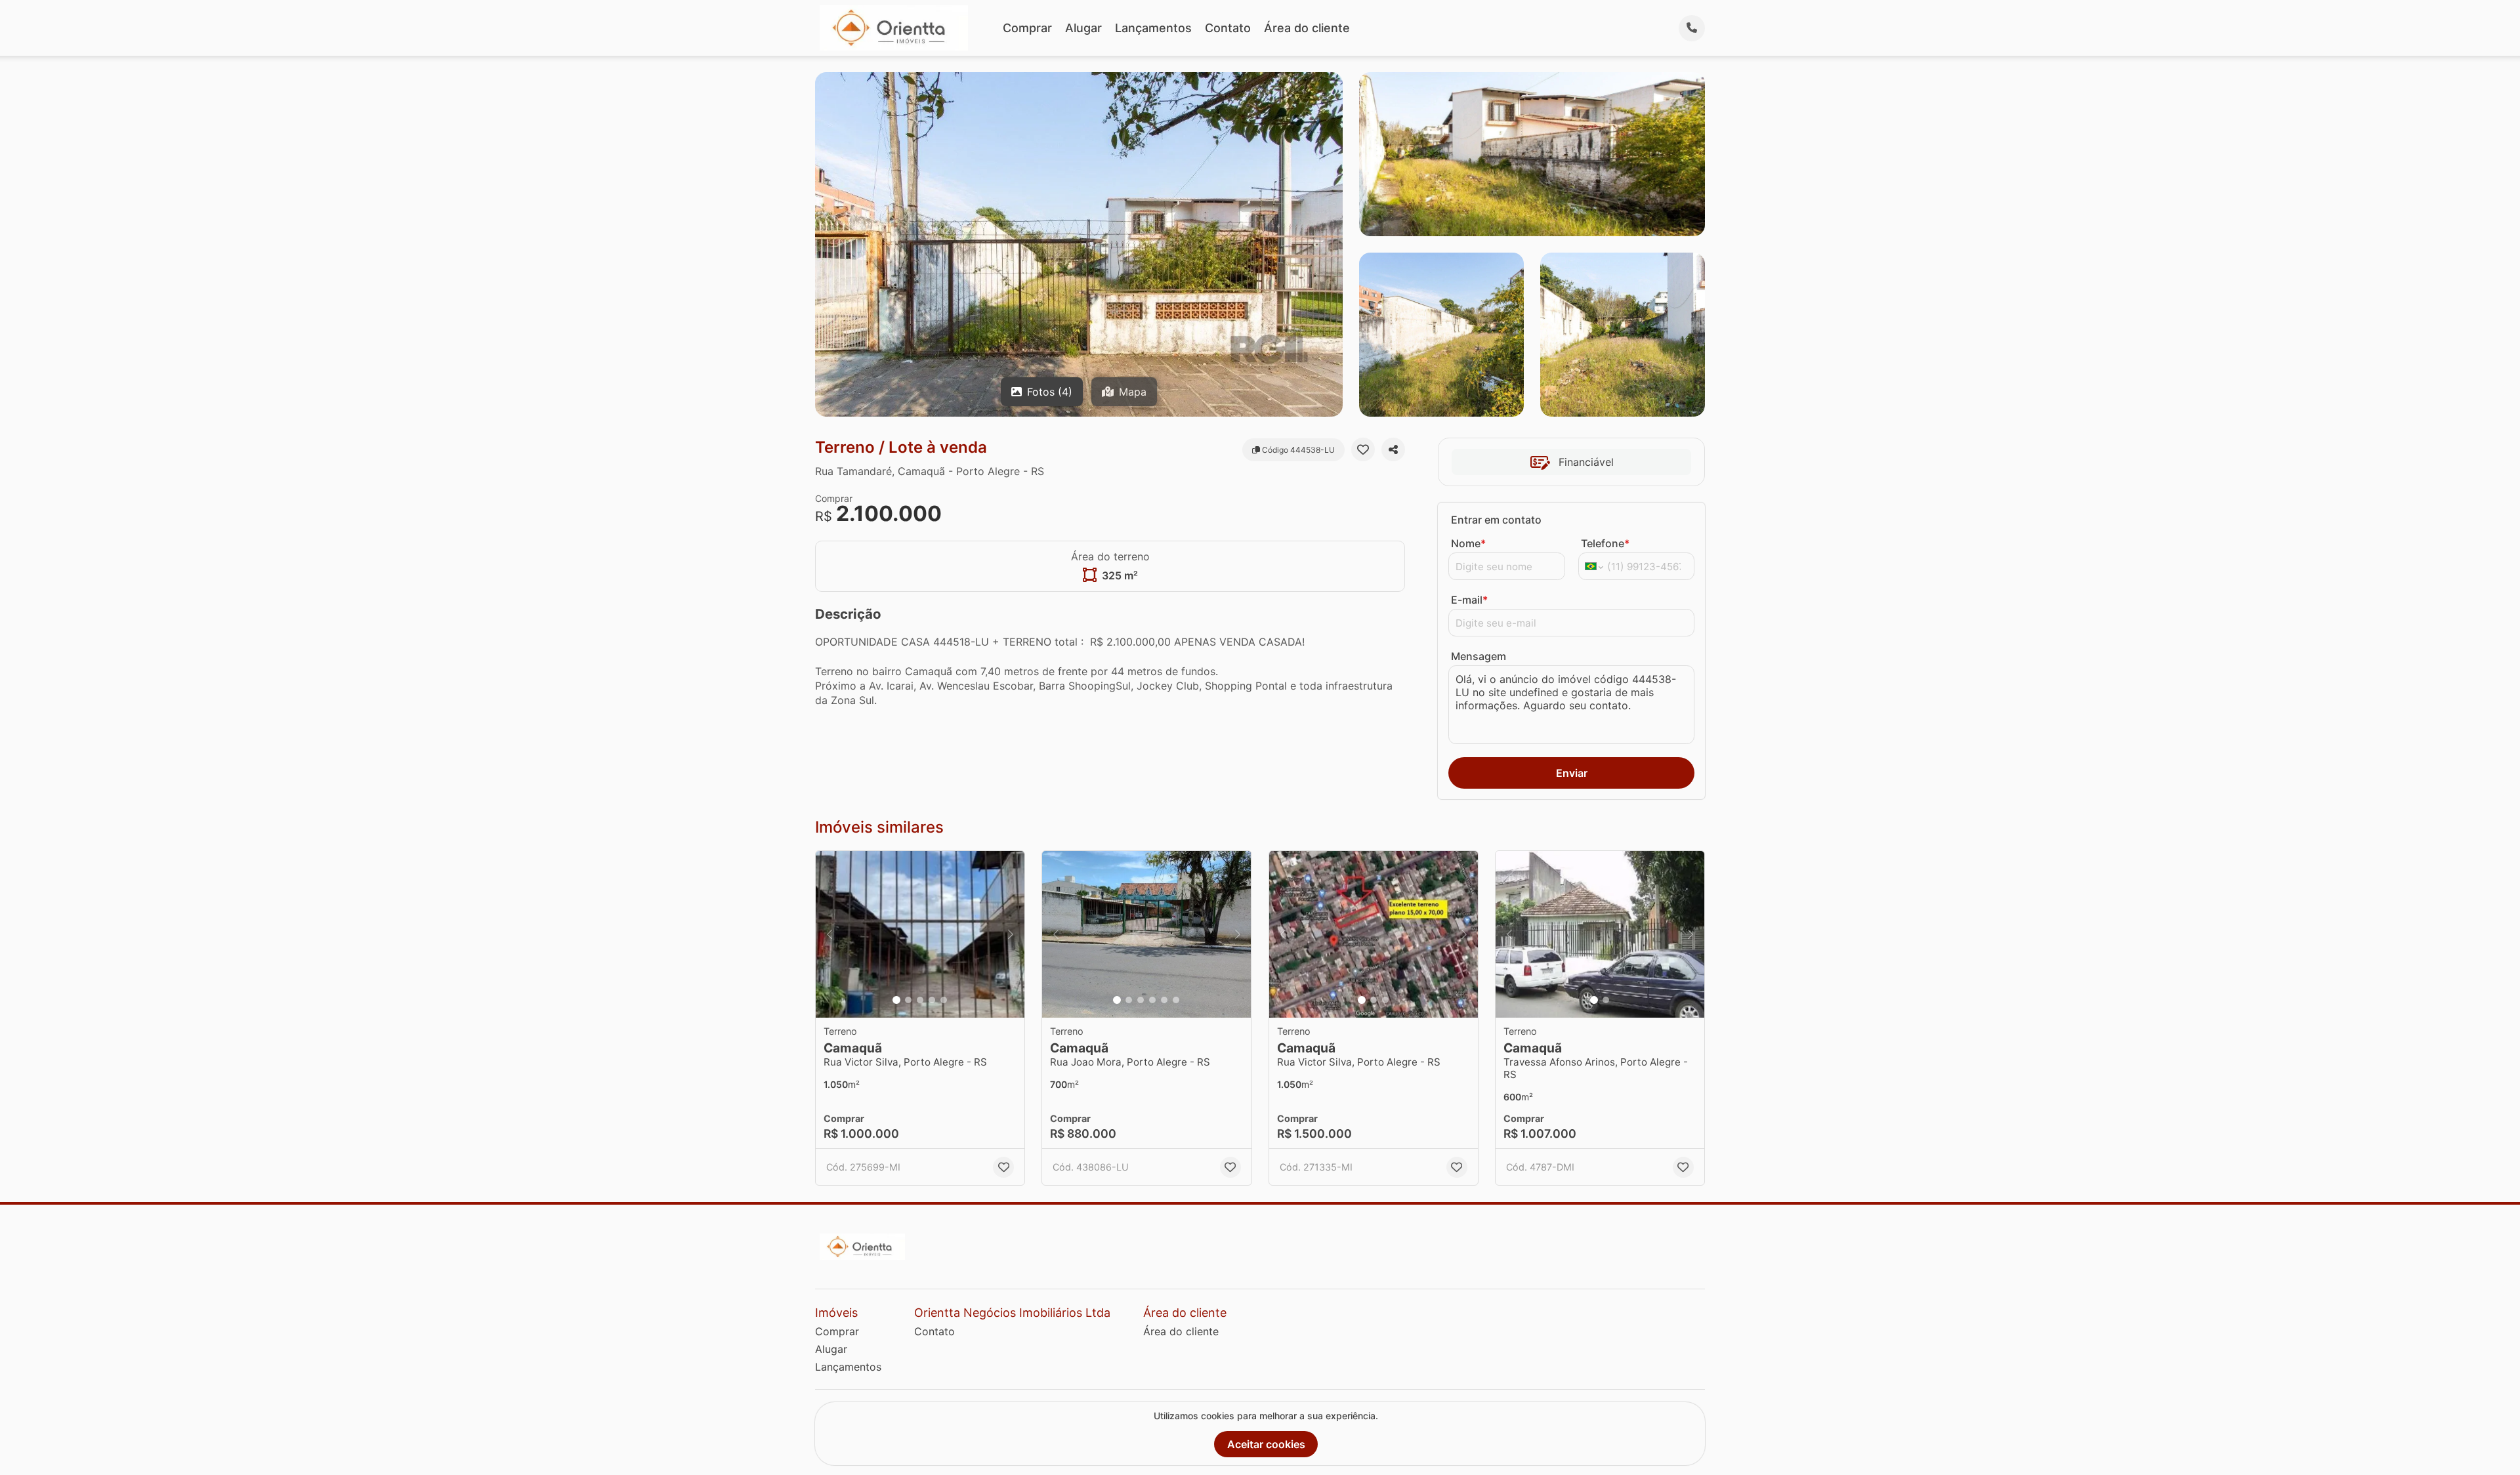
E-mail (1469, 600)
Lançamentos (1153, 28)
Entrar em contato (1496, 520)
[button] (920, 935)
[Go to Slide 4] (932, 1000)
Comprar (1027, 28)
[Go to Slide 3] (920, 1000)
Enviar (1572, 773)
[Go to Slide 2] (908, 1000)
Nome (1468, 543)
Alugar (1083, 28)
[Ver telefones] (1692, 28)
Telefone (1605, 543)
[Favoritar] (1363, 449)
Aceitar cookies (1266, 1444)
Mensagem (1479, 656)
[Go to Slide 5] (944, 1000)
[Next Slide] (1011, 935)
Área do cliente (1307, 28)
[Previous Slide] (829, 935)
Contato (1228, 28)
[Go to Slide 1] (896, 1000)
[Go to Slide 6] (1176, 1000)
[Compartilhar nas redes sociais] (1393, 449)
